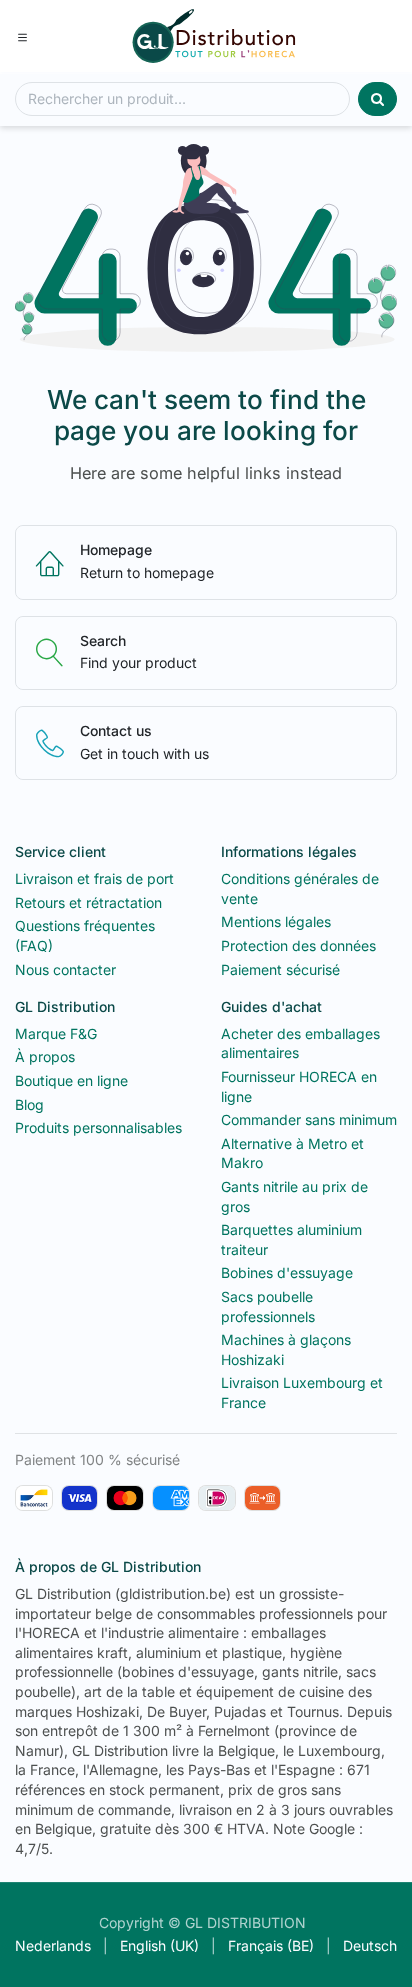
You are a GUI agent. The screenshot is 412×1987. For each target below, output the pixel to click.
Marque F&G (56, 1033)
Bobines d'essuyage (287, 1272)
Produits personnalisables (98, 1127)
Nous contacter (65, 969)
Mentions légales (276, 921)
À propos (45, 1056)
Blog (29, 1104)
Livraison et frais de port (94, 878)
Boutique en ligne (71, 1080)
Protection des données (298, 945)
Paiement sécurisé (280, 969)
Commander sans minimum (309, 1119)
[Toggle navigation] (22, 36)
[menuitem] (53, 1946)
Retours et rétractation (88, 902)
